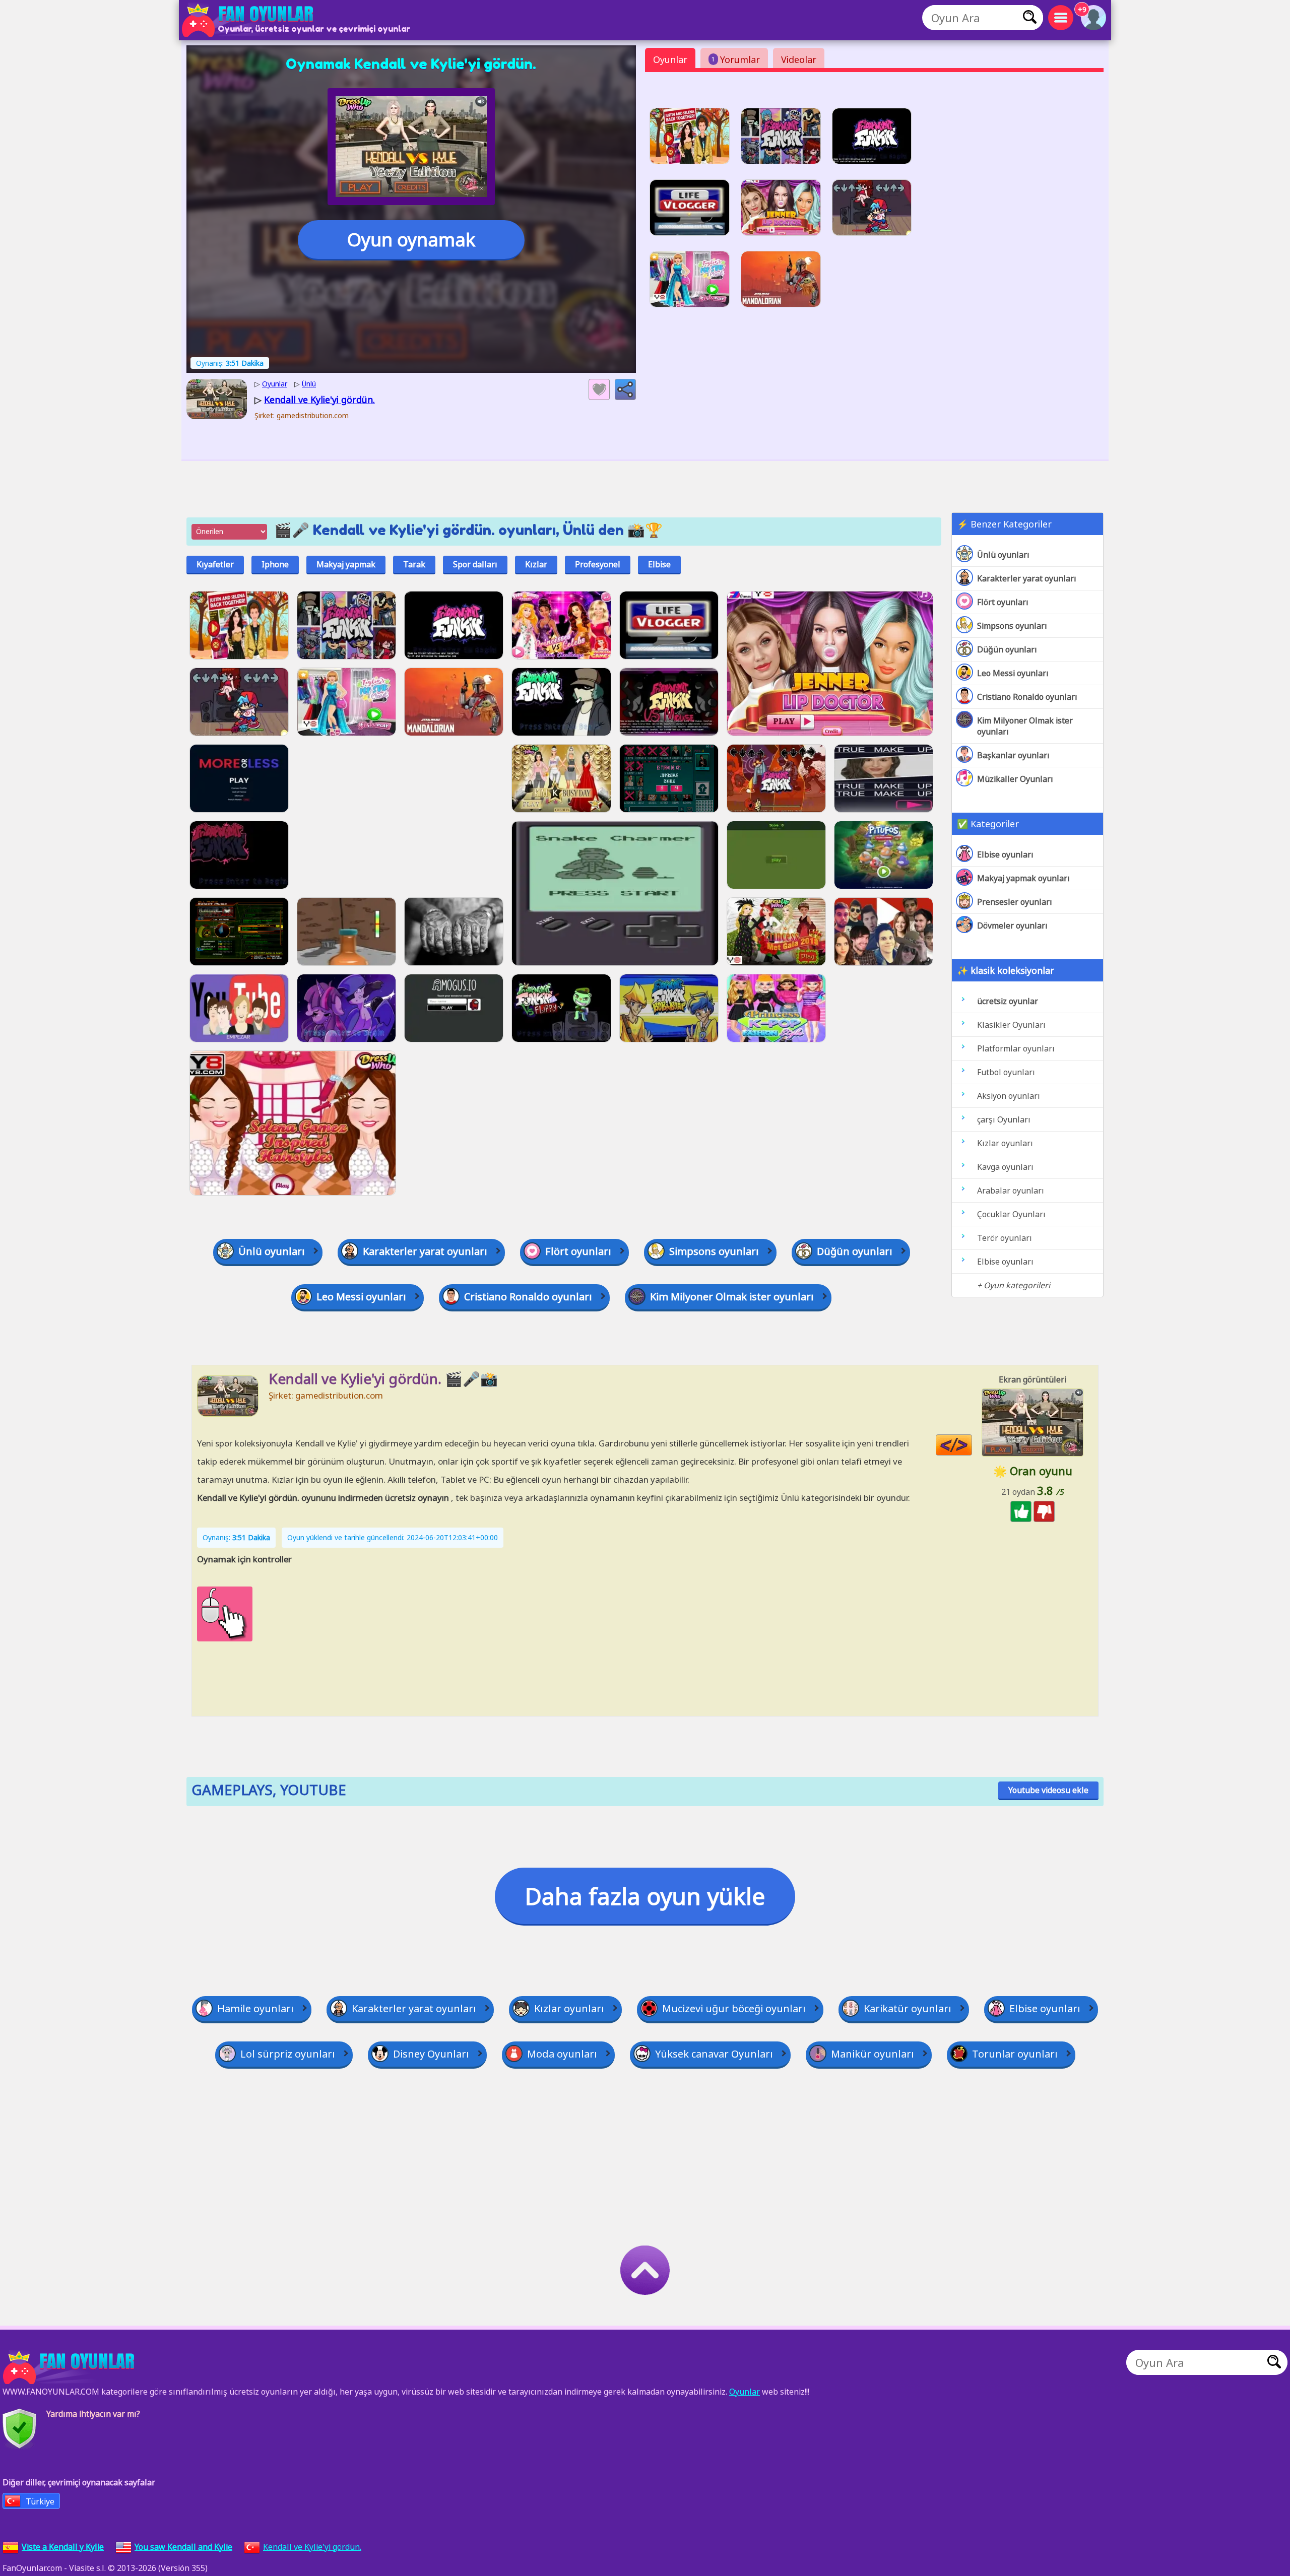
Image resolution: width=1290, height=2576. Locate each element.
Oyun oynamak (411, 240)
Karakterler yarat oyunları (1027, 578)
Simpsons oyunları (1012, 626)
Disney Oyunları (431, 2054)
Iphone (275, 564)
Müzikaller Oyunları (1015, 779)
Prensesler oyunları (1015, 902)
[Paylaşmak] (625, 389)
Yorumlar (736, 59)
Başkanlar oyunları (1013, 755)
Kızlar (536, 564)
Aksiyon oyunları (1009, 1096)
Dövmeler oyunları (1012, 926)
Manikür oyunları (873, 2054)
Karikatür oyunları (908, 2008)
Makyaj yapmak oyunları (1023, 878)
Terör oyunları (1005, 1238)
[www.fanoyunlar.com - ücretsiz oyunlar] (71, 2367)
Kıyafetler (215, 564)
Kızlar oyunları (1005, 1143)
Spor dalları (475, 564)
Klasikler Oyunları (1011, 1025)
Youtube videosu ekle (1048, 1790)
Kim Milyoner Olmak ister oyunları (1025, 726)
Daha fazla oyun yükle (645, 1896)
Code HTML (972, 1445)
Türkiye (40, 2501)
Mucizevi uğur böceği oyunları (734, 2008)
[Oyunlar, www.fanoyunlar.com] (249, 20)
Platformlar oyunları (1016, 1048)
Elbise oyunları (1005, 854)
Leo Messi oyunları (1013, 673)
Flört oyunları (1003, 602)
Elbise (659, 564)
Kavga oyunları (1005, 1167)
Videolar (799, 59)
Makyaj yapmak (346, 564)
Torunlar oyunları (1015, 2054)
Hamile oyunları (255, 2008)
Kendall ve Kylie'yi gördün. (312, 2547)
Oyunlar (670, 59)
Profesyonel (598, 564)
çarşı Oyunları (1004, 1119)
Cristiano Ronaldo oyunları (1027, 697)
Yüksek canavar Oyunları (714, 2054)
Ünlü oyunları (1003, 555)
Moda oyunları (562, 2054)
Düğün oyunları (1007, 649)
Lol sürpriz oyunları (288, 2054)
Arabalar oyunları (1011, 1191)
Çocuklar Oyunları (1011, 1214)
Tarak (414, 564)
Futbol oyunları (1006, 1072)
